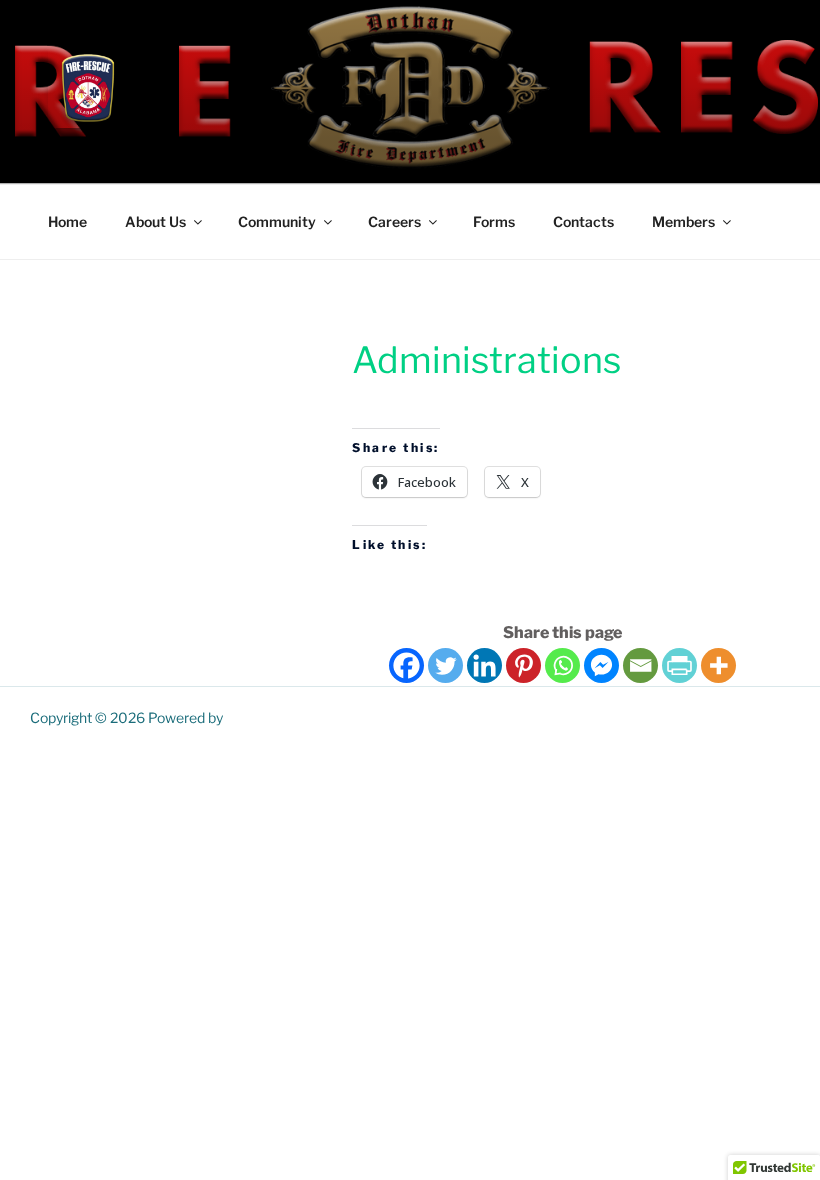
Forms (494, 221)
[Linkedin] (484, 665)
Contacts (583, 221)
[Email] (640, 665)
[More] (718, 665)
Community (277, 221)
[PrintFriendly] (679, 665)
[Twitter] (445, 665)
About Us (155, 221)
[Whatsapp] (562, 665)
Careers (394, 221)
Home (67, 221)
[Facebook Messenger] (601, 665)
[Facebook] (406, 665)
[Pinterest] (523, 665)
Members (683, 221)
